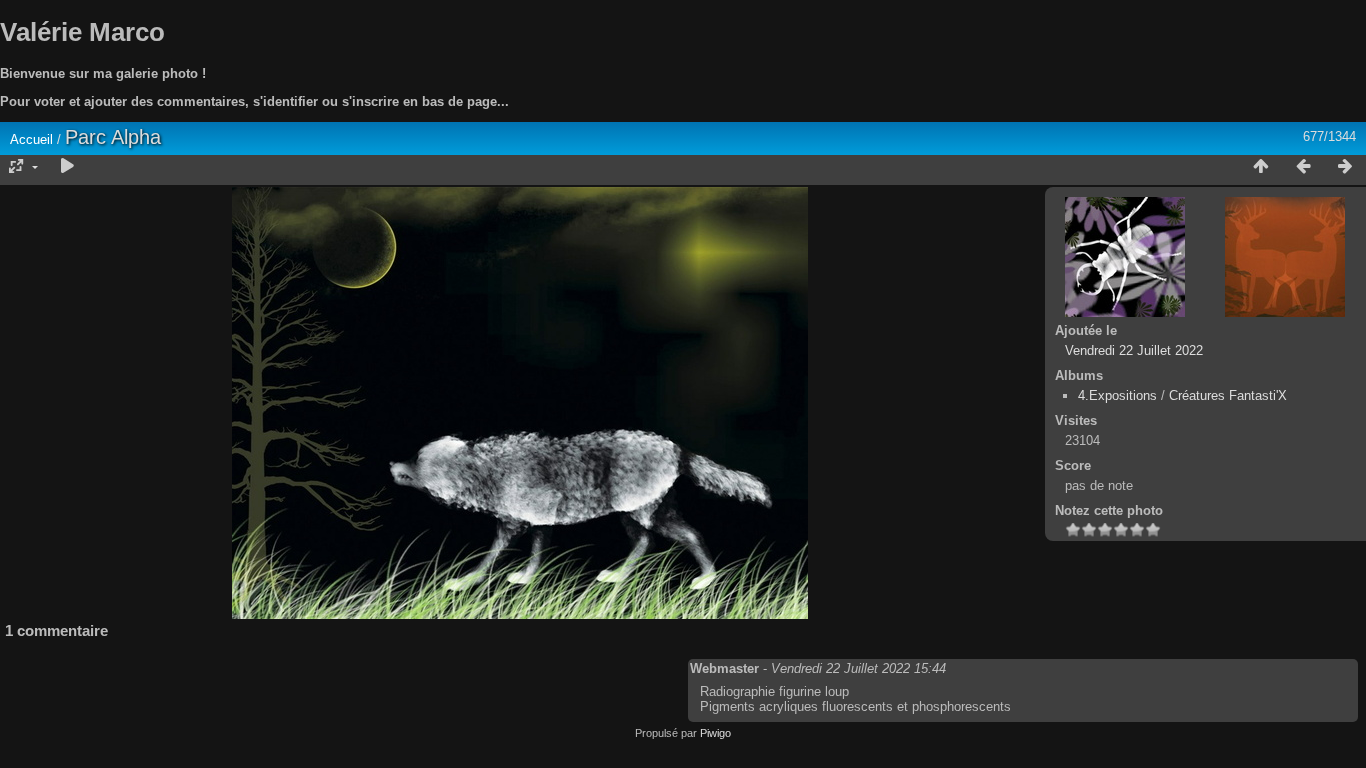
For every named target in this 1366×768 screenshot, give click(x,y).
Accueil (31, 139)
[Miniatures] (1261, 167)
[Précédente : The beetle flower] (1303, 167)
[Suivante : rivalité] (1345, 167)
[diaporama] (67, 167)
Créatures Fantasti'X (1228, 395)
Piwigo (715, 733)
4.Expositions (1117, 395)
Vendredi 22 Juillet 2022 (1134, 350)
